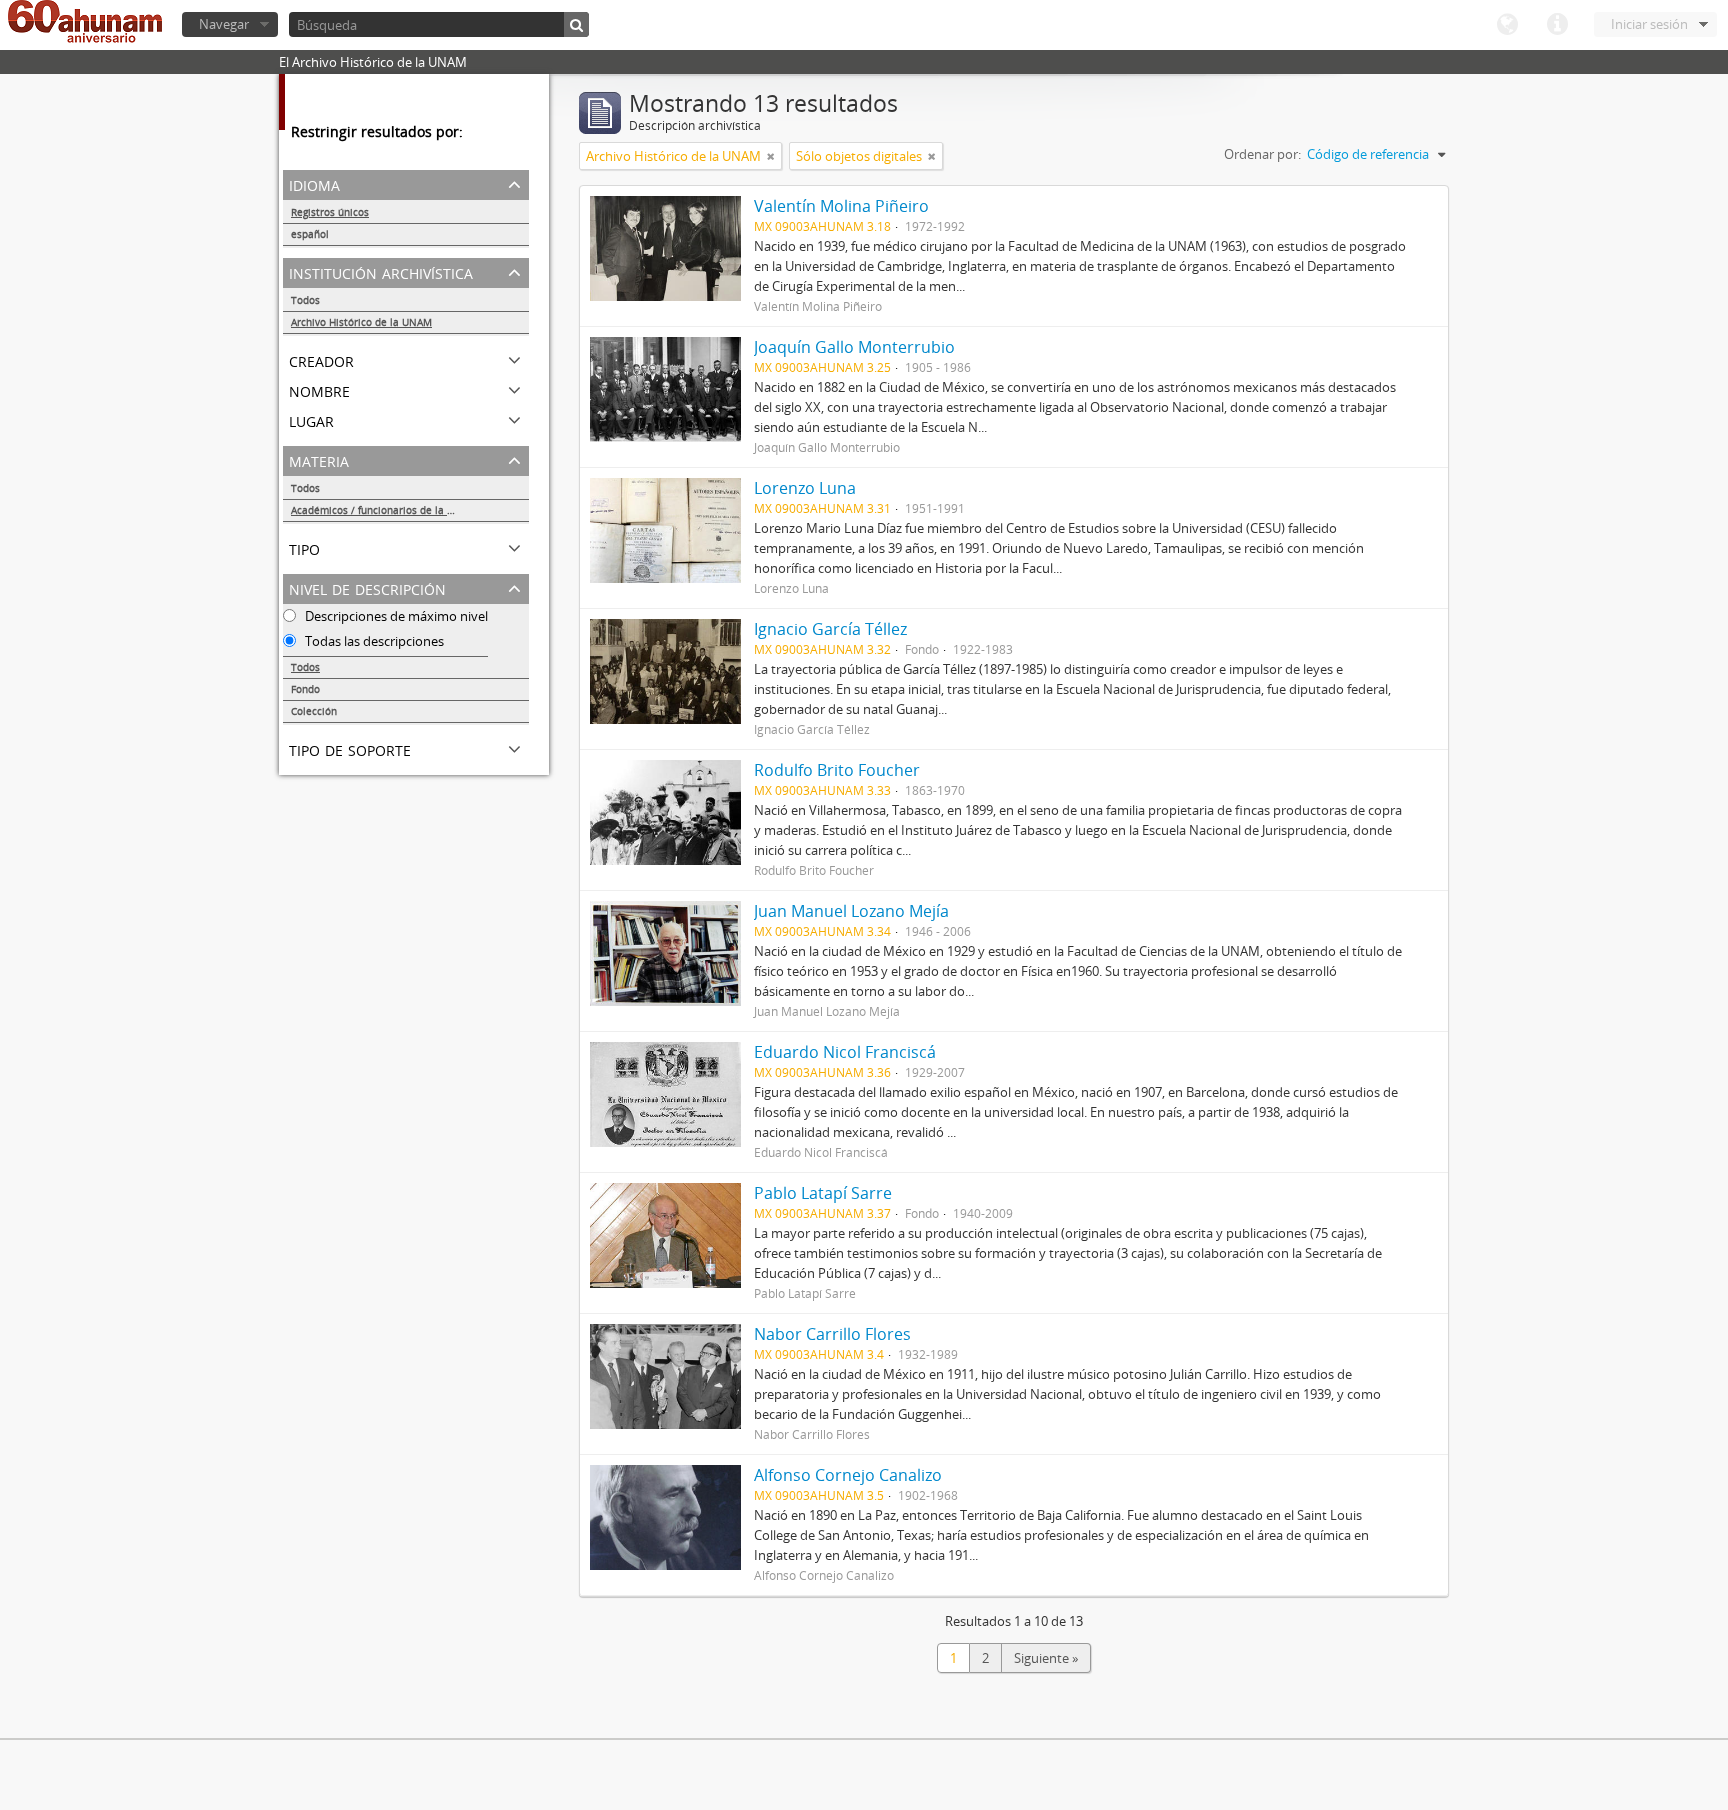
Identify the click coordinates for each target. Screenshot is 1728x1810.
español (310, 234)
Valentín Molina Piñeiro (841, 206)
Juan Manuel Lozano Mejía (851, 911)
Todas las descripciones (373, 641)
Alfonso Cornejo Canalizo (848, 1475)
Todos (305, 300)
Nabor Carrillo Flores (832, 1334)
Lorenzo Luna (805, 488)
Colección (314, 711)
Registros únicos (330, 212)
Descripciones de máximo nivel (395, 616)
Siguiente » (1046, 1658)
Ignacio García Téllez (830, 629)
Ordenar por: (1262, 154)
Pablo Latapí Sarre (823, 1193)
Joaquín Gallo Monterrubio (854, 347)
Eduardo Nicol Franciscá (845, 1052)
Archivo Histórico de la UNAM (361, 322)
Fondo (305, 689)
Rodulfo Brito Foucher (837, 770)
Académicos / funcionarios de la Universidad (397, 510)
